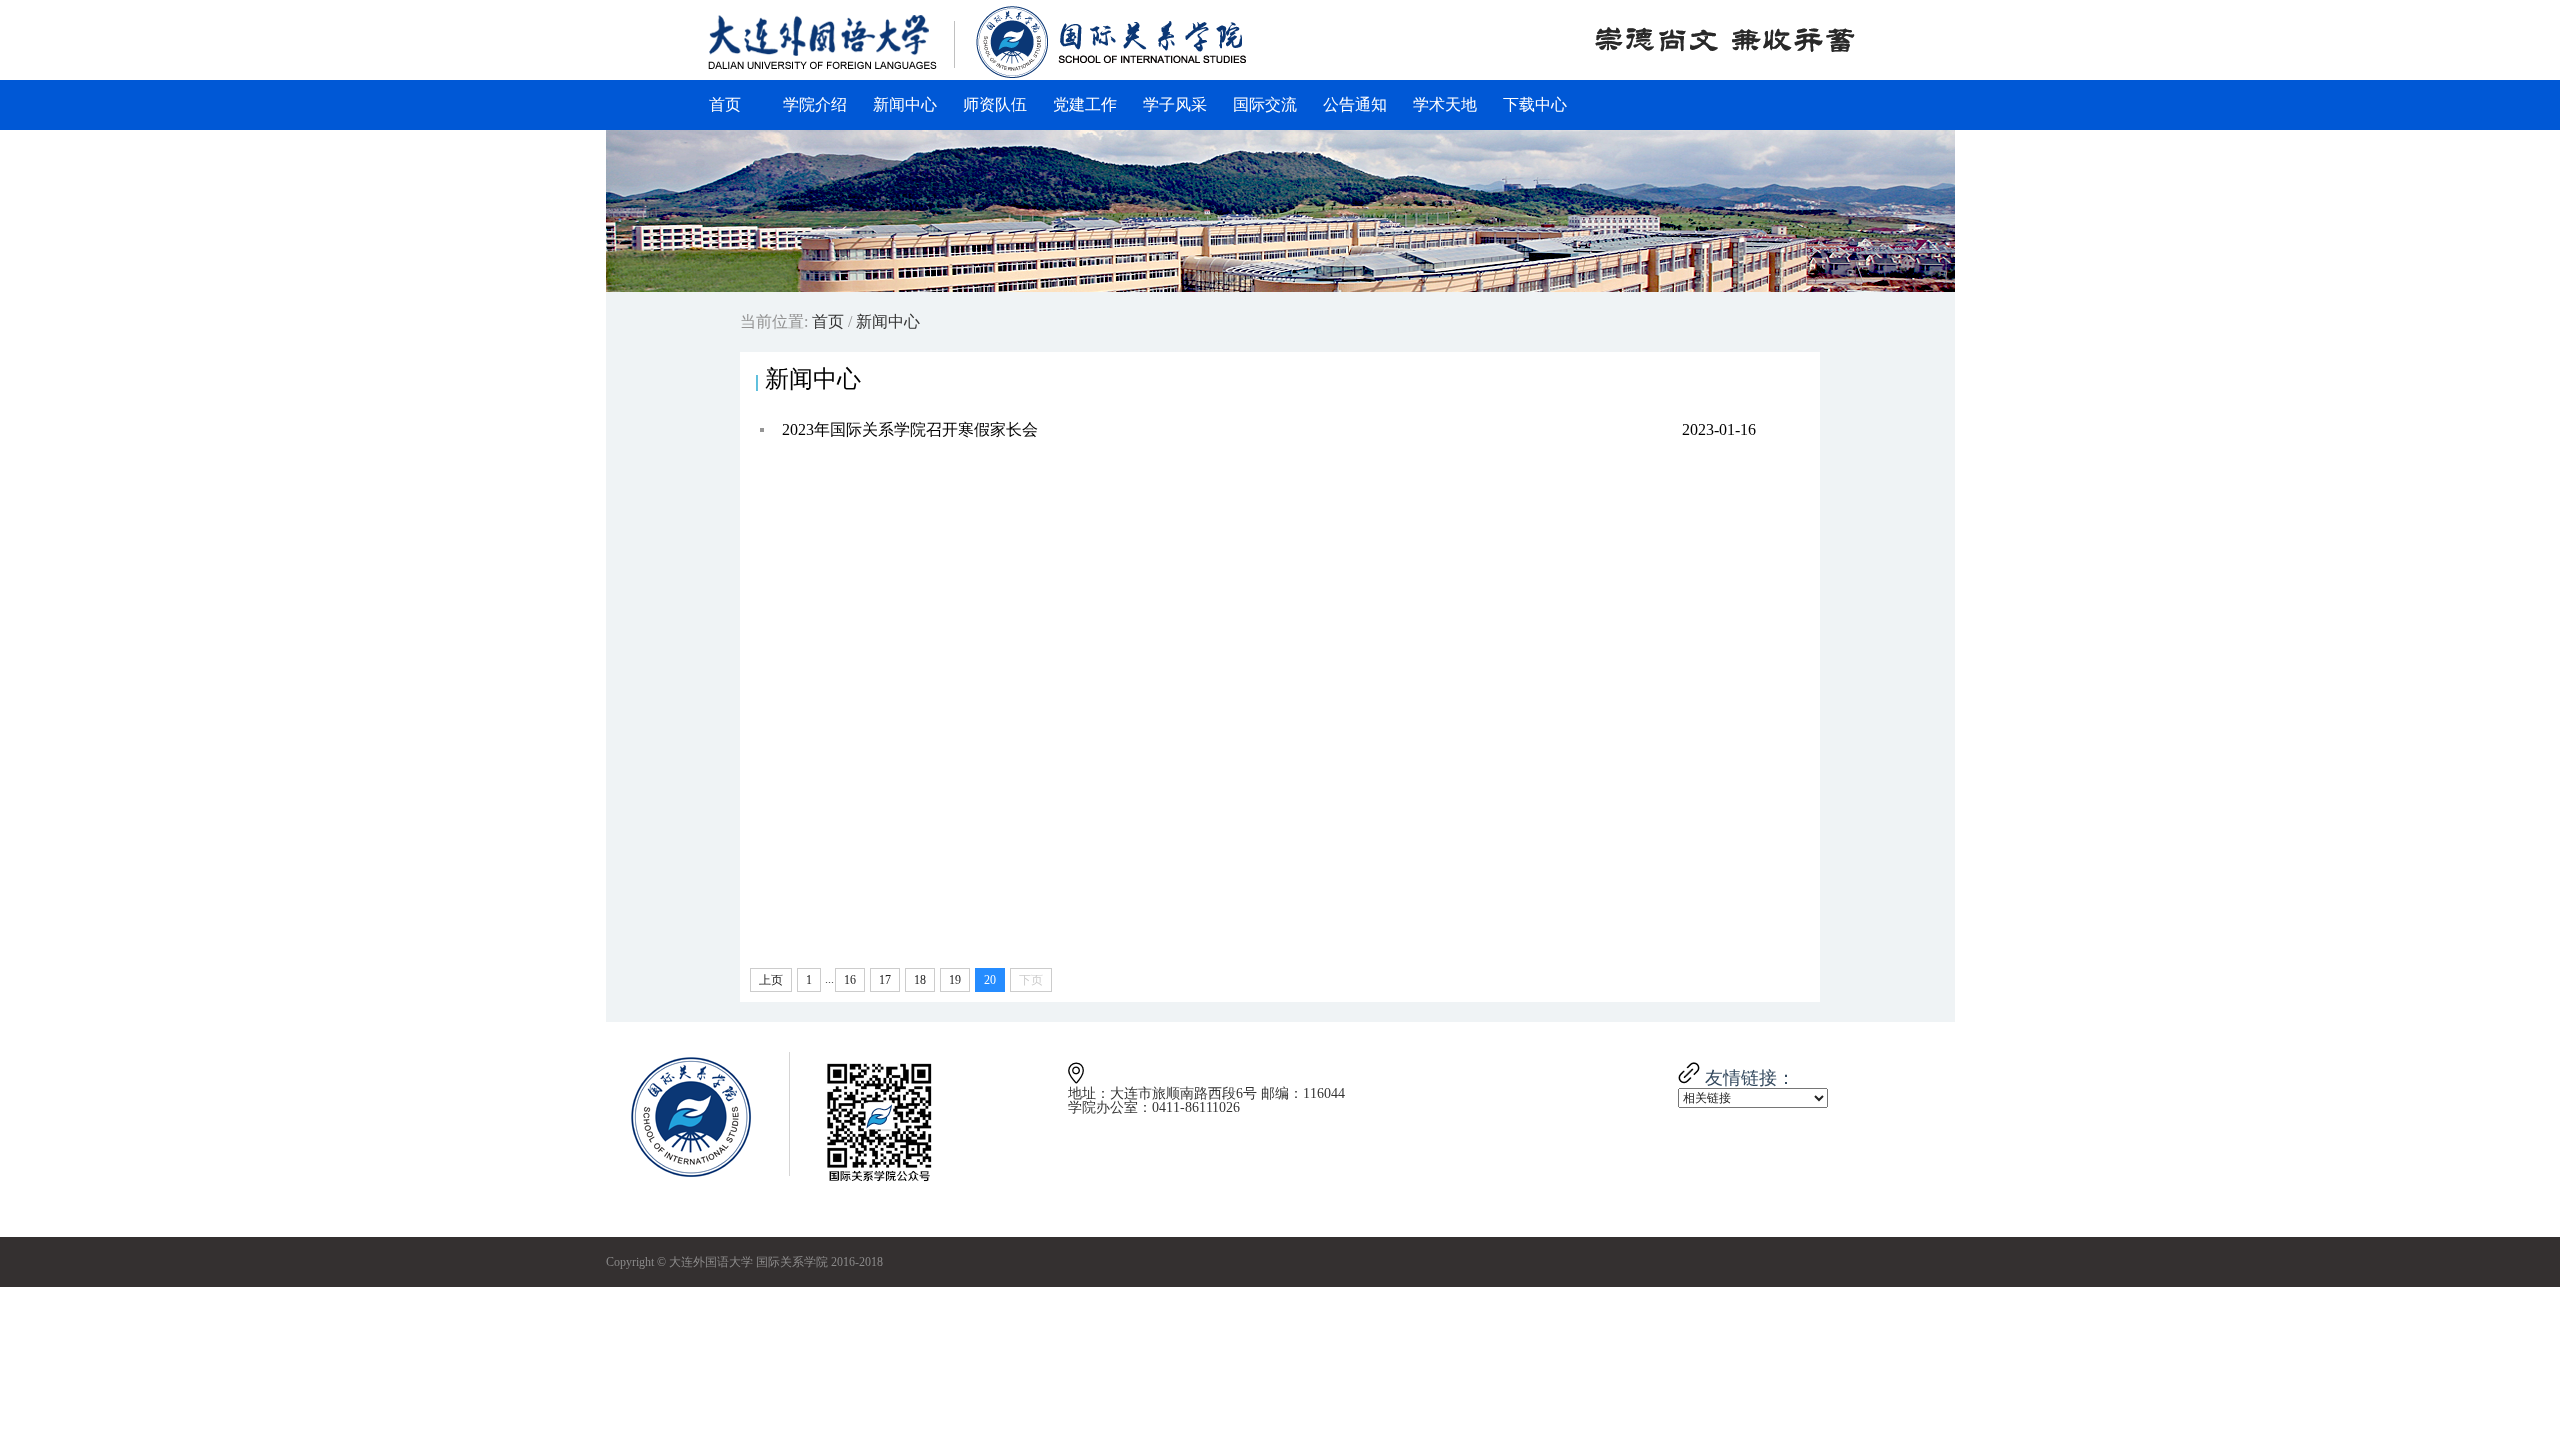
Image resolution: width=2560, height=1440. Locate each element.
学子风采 (1175, 104)
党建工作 (1085, 104)
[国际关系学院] (978, 75)
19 (955, 980)
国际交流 (1265, 104)
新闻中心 (905, 104)
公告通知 (1355, 104)
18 (920, 980)
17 (885, 980)
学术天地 (1445, 104)
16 (850, 980)
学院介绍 (815, 104)
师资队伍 (995, 104)
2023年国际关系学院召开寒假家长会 (1269, 429)
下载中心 (1535, 104)
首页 (725, 104)
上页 (771, 980)
